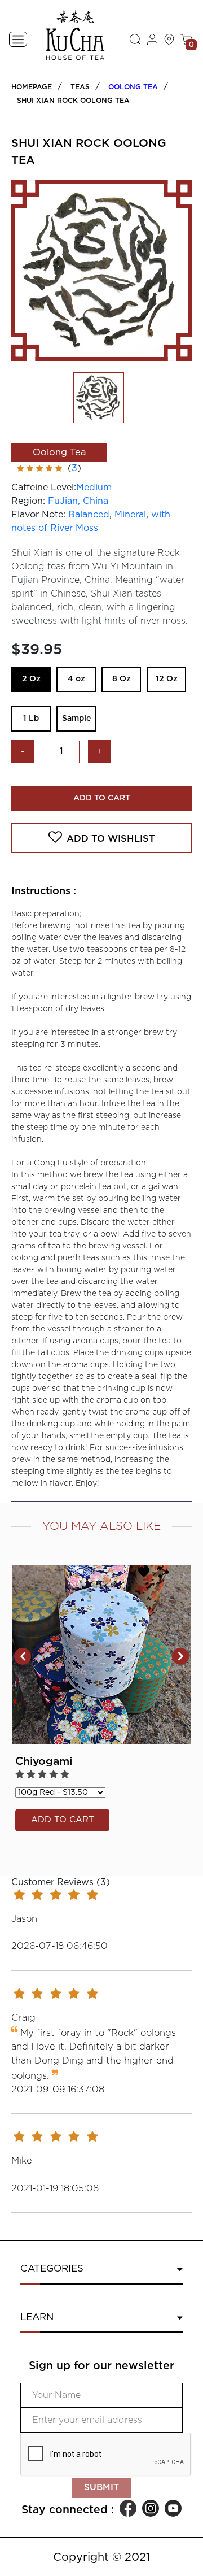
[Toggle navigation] (18, 39)
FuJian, (65, 501)
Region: (28, 501)
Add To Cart (102, 798)
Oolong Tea (133, 87)
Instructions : (44, 891)
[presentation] (23, 1656)
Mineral (130, 515)
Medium (94, 488)
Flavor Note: (38, 515)
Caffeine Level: (44, 488)
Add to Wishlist (111, 839)
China (96, 501)
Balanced (89, 515)
